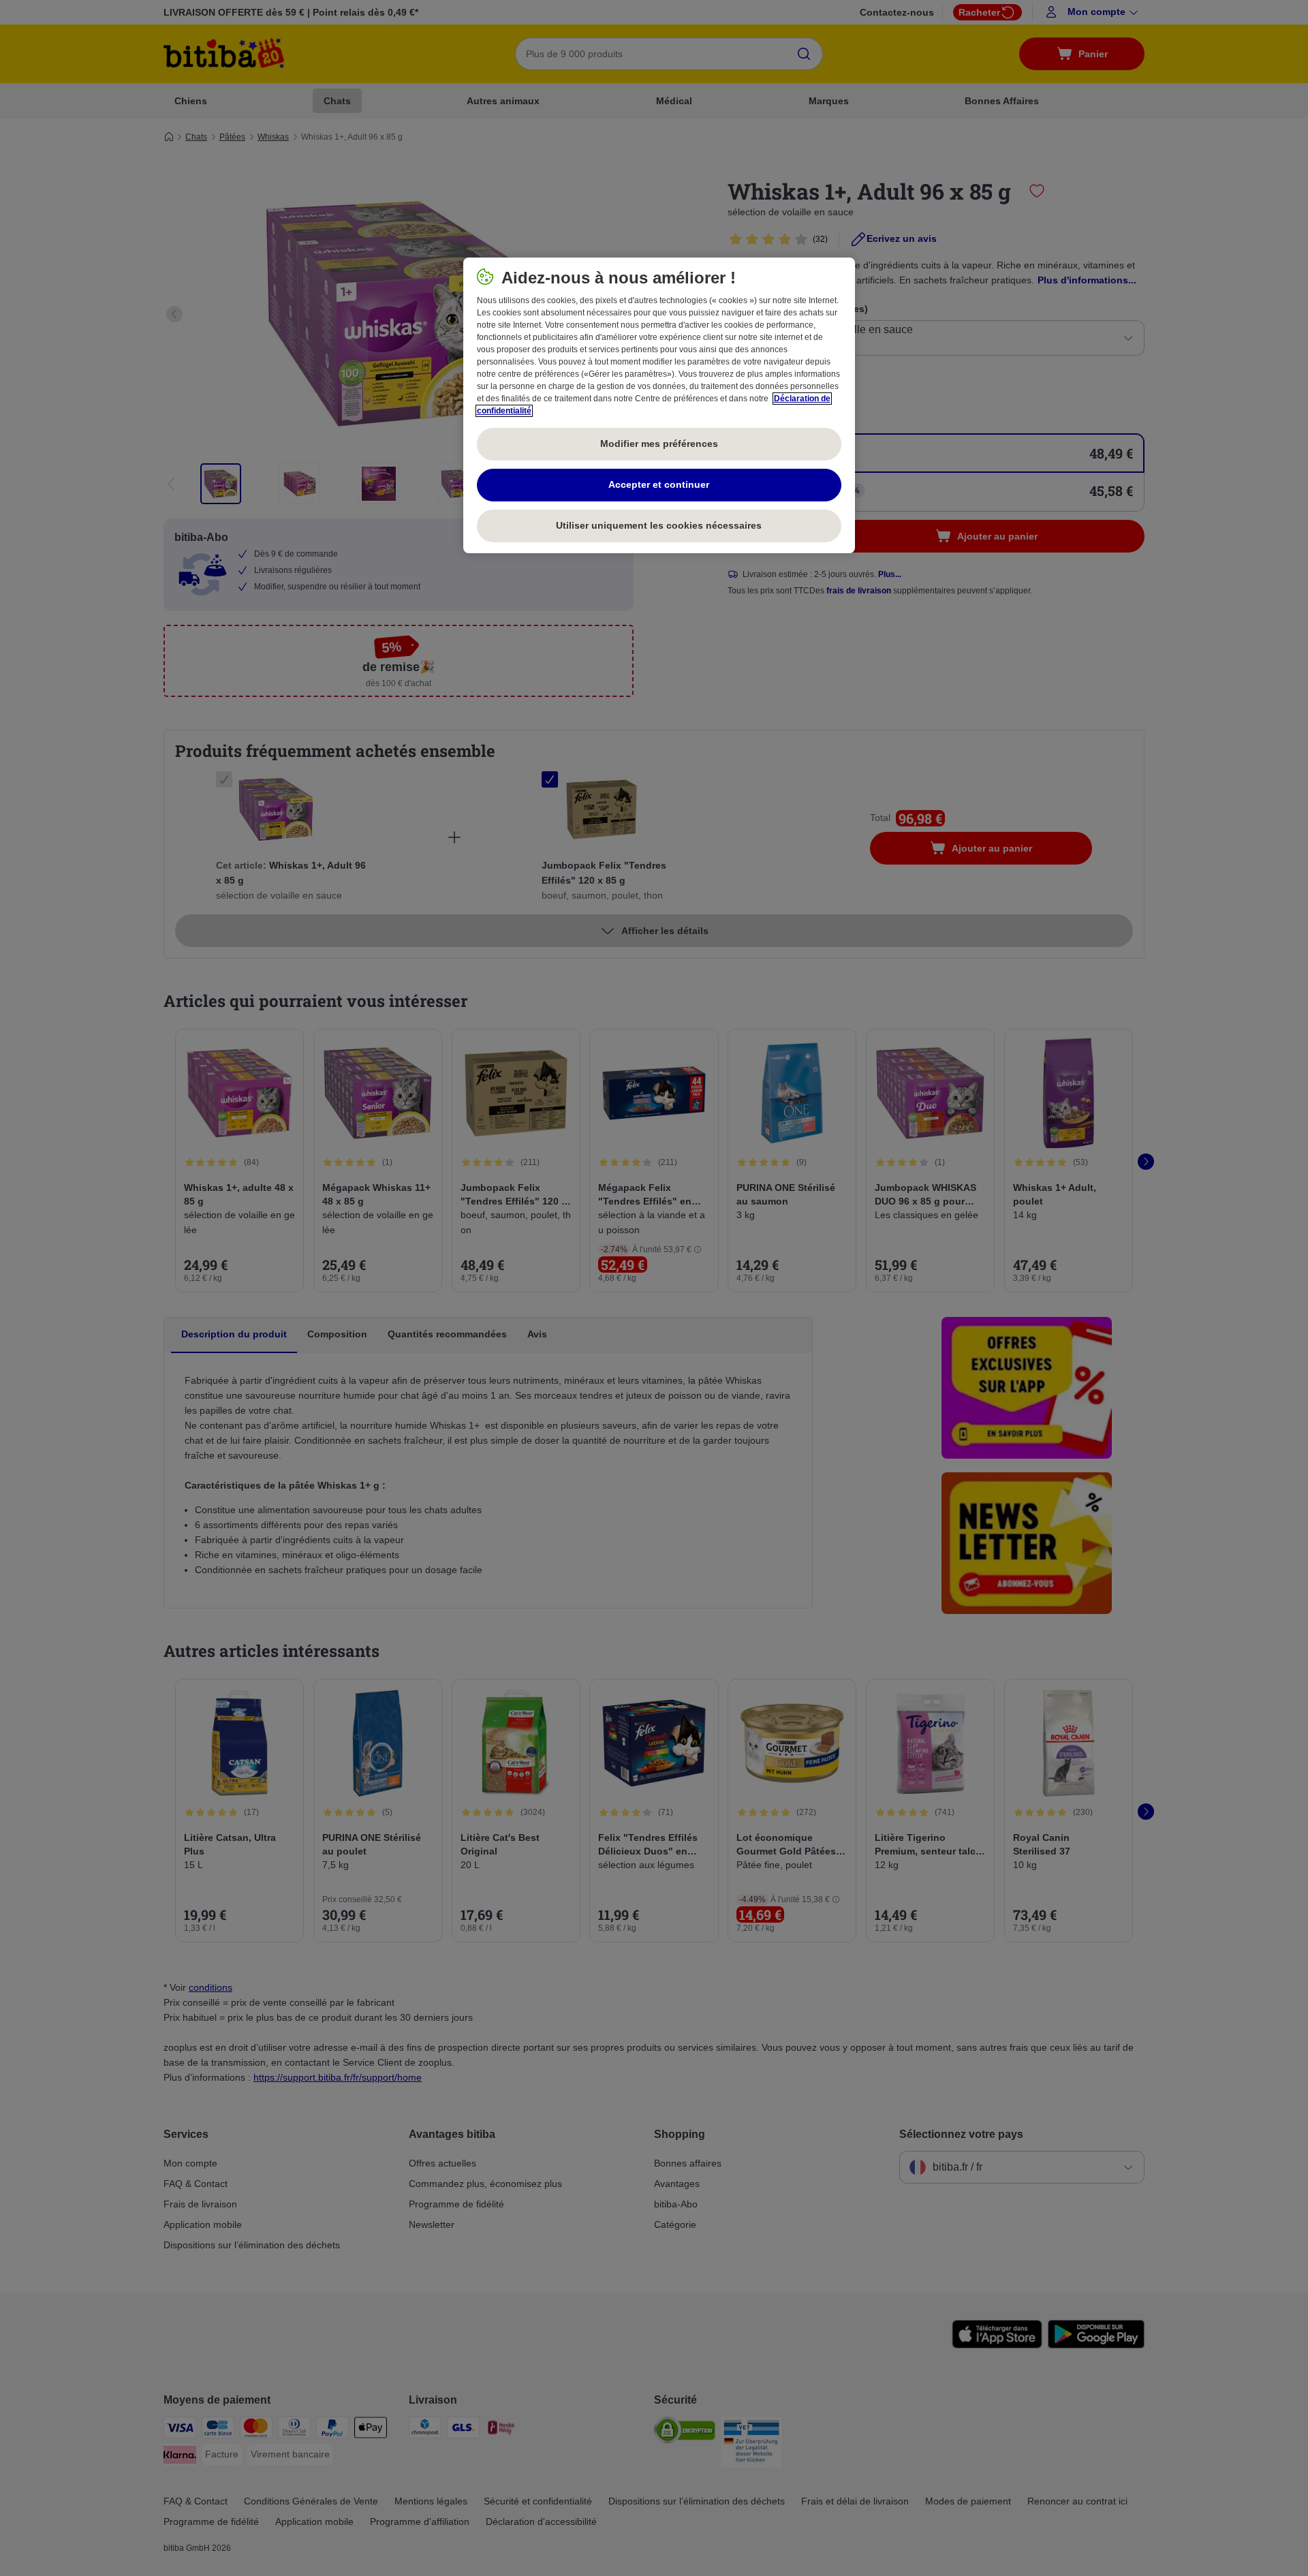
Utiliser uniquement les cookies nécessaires (659, 525)
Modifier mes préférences (659, 444)
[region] (659, 405)
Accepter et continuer (659, 484)
